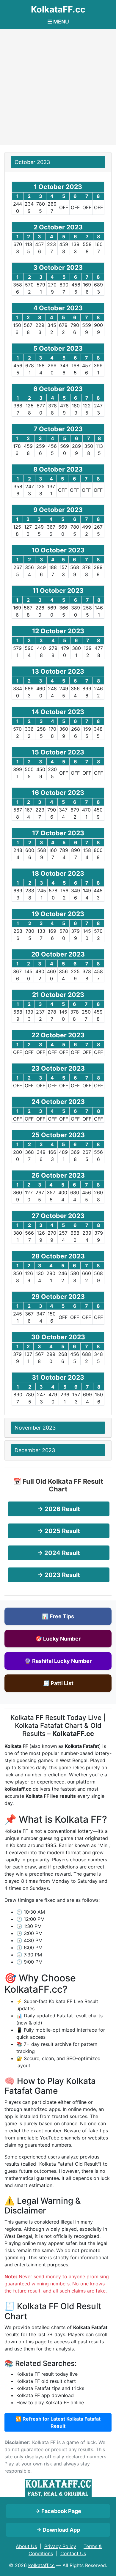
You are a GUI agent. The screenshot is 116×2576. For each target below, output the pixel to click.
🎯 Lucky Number (58, 1639)
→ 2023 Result (59, 1575)
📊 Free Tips (58, 1616)
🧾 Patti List (58, 1683)
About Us (26, 2546)
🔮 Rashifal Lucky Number (58, 1661)
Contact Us (73, 2553)
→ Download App (58, 2530)
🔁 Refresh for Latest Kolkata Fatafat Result (58, 2422)
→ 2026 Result (59, 1509)
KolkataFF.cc (58, 9)
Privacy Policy (60, 2546)
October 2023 (32, 162)
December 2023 (35, 1450)
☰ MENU (58, 22)
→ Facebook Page (58, 2511)
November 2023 (35, 1428)
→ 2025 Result (59, 1531)
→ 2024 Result (59, 1553)
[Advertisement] (58, 87)
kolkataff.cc (41, 2565)
